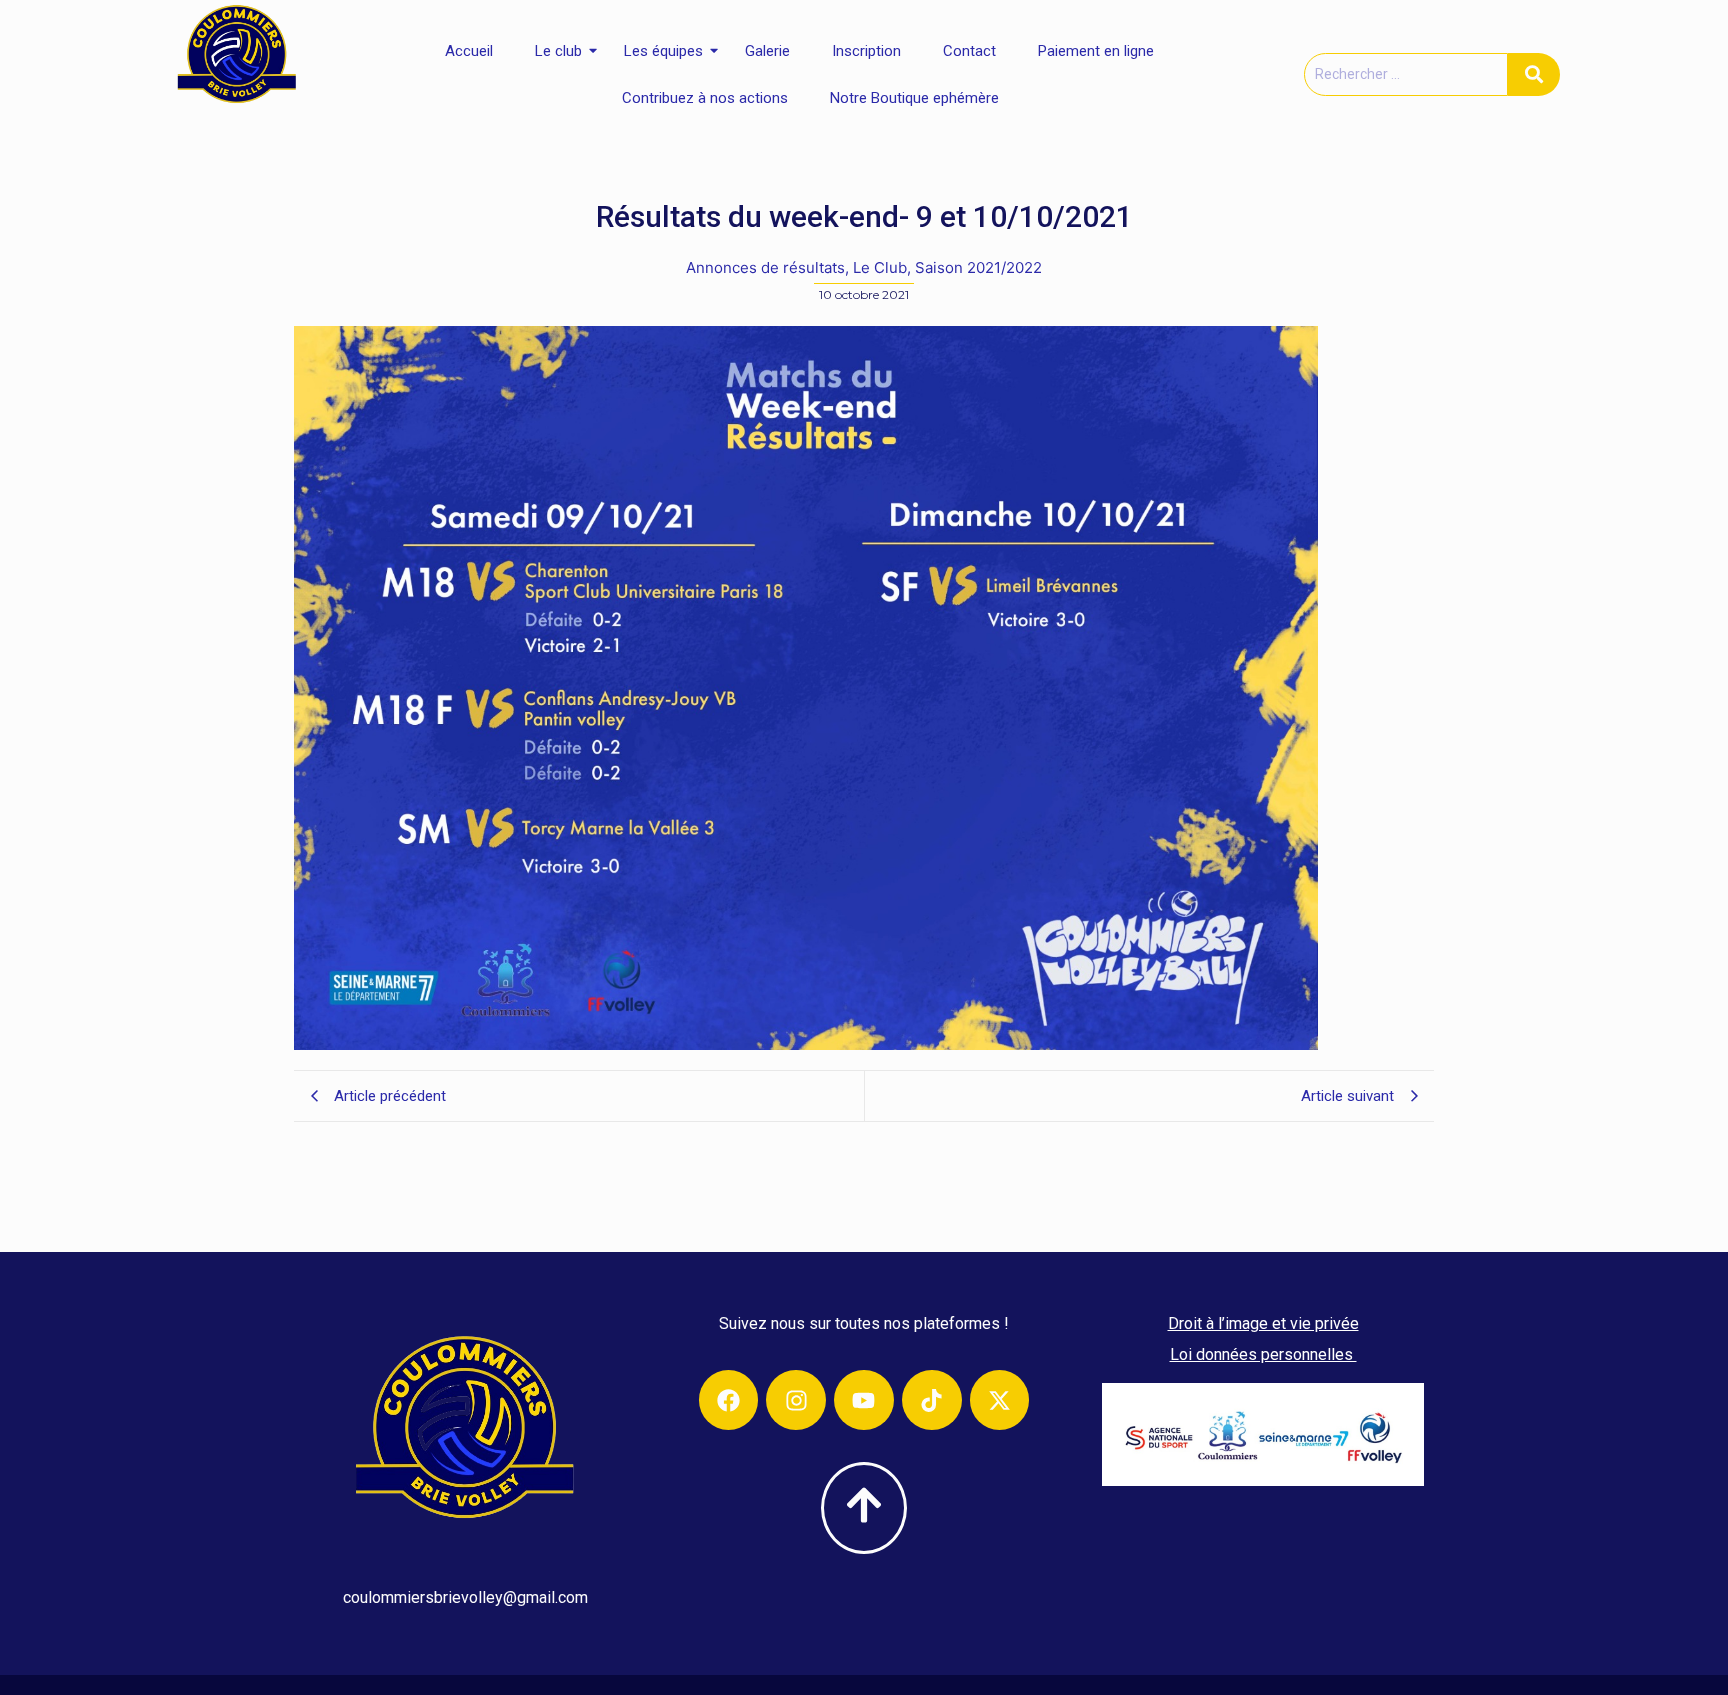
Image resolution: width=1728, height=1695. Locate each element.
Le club (558, 51)
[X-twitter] (1000, 1400)
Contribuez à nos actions (705, 98)
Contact (969, 51)
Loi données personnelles (1263, 1354)
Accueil (469, 51)
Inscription (866, 51)
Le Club (882, 267)
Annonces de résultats (767, 267)
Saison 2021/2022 (978, 267)
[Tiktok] (932, 1400)
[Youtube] (864, 1400)
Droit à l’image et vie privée (1263, 1323)
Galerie (767, 51)
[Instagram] (796, 1400)
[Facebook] (729, 1400)
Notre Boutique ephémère (914, 98)
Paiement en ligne (1096, 51)
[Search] (1534, 74)
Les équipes (663, 51)
